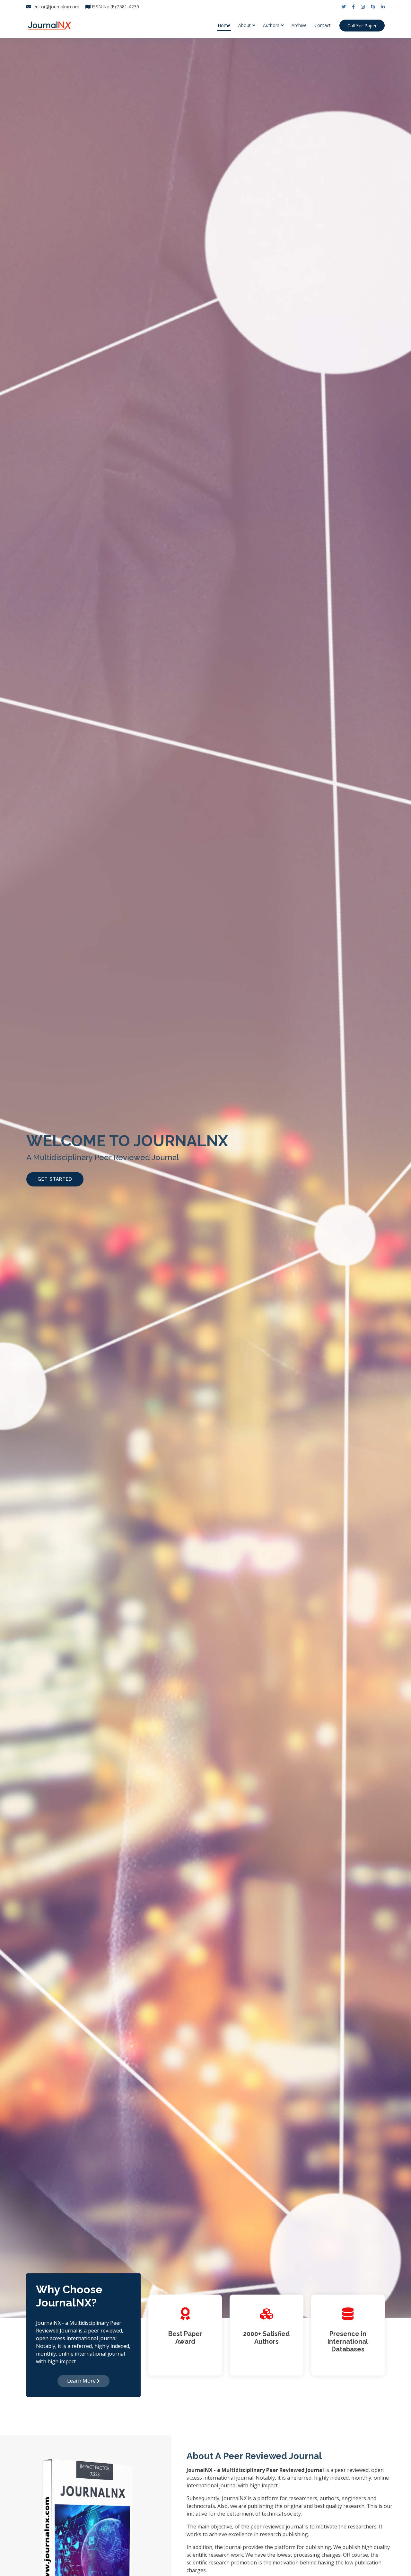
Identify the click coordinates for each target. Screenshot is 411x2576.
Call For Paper (362, 26)
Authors (271, 25)
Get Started (55, 1179)
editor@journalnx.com (56, 7)
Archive (299, 25)
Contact (323, 25)
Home (224, 25)
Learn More (82, 2381)
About (245, 25)
